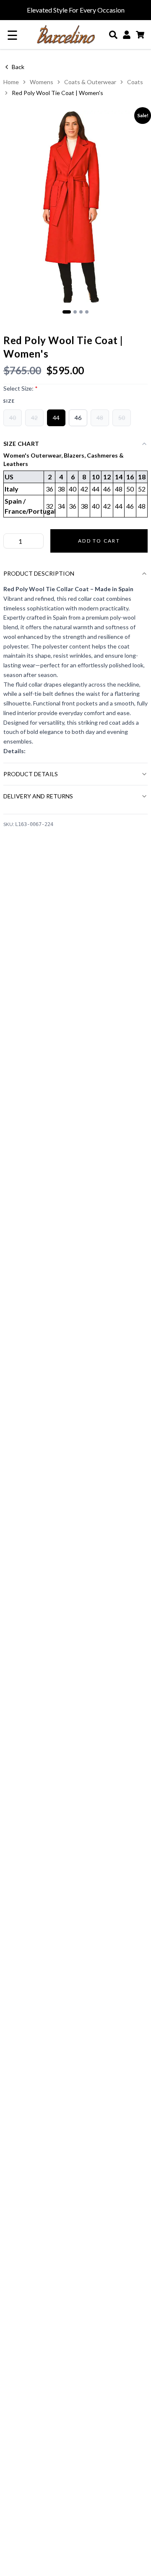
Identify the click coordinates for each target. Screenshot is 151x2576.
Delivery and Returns (38, 796)
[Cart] (140, 35)
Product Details (31, 774)
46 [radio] (78, 418)
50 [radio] (122, 418)
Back (18, 67)
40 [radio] (13, 418)
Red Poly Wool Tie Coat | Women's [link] (57, 93)
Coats (135, 82)
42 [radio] (34, 418)
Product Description (39, 573)
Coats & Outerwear (90, 82)
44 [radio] (56, 418)
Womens (42, 82)
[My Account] (127, 35)
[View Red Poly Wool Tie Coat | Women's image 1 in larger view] (75, 207)
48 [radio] (100, 418)
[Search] (113, 35)
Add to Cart (99, 541)
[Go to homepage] (66, 35)
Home (11, 82)
